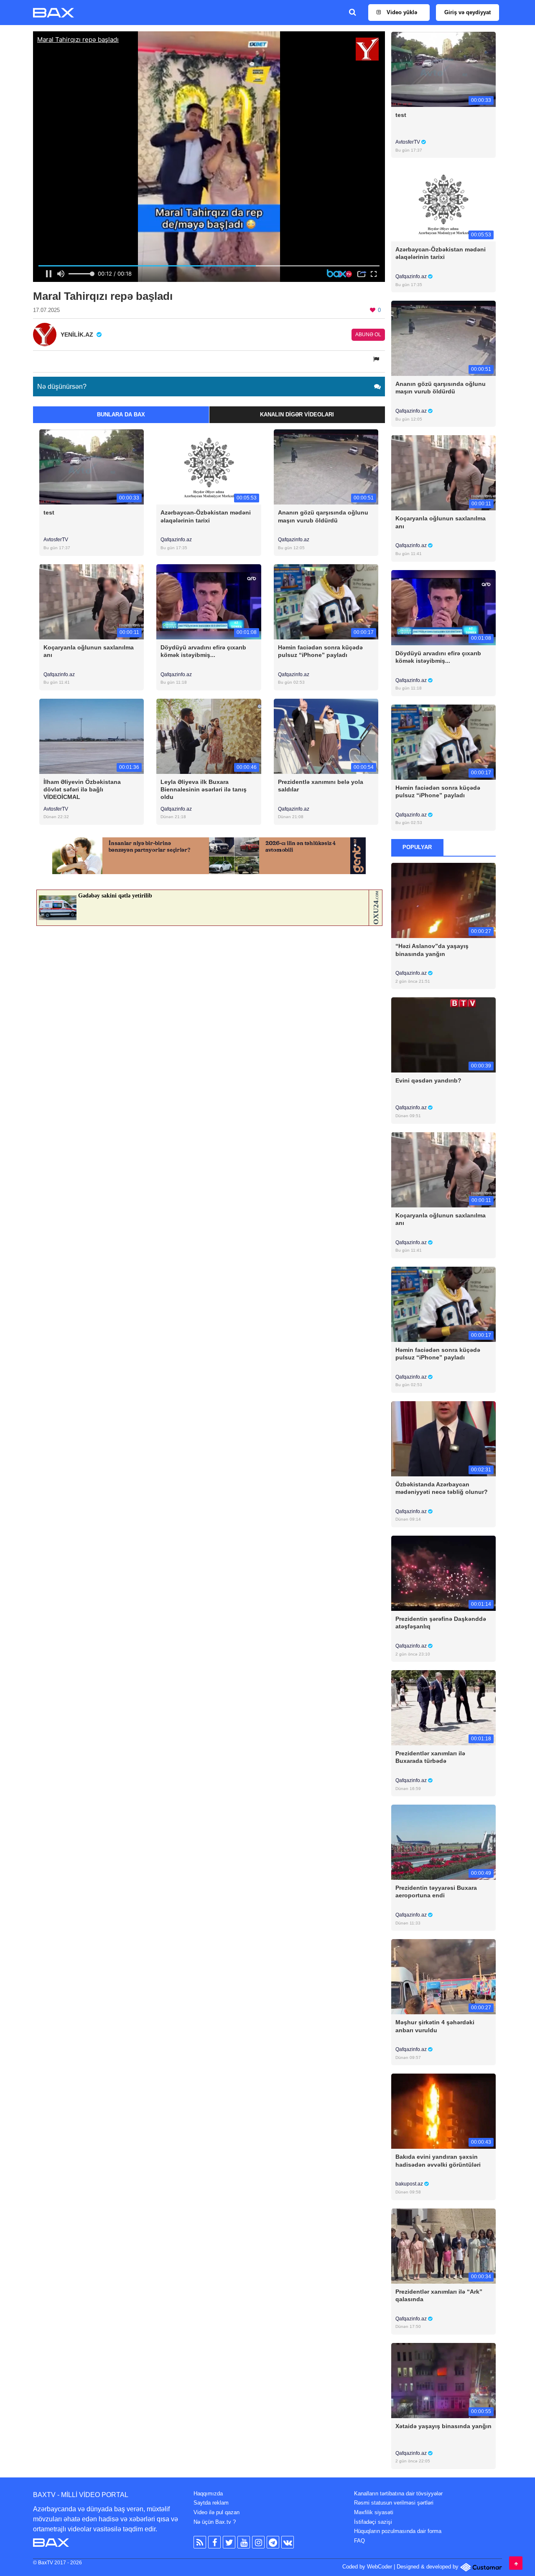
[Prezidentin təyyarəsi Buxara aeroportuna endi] (444, 1842)
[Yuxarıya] (516, 2563)
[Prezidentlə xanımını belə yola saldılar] (326, 736)
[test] (92, 467)
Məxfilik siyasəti (374, 2512)
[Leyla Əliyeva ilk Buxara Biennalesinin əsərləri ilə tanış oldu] (209, 736)
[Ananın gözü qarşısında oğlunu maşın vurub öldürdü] (326, 467)
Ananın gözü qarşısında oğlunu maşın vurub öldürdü (323, 516)
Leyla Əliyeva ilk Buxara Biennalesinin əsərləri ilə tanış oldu (204, 789)
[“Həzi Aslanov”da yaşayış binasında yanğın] (444, 900)
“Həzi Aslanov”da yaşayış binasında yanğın (432, 950)
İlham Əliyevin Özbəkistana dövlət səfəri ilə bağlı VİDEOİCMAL (82, 789)
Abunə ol (368, 335)
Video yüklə (401, 12)
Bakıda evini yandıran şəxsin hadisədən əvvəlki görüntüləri (438, 2160)
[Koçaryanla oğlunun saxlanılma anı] (92, 601)
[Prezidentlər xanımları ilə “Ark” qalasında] (444, 2245)
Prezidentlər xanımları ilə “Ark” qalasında (439, 2295)
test (49, 512)
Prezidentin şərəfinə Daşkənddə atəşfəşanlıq (441, 1623)
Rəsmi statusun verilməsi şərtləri (394, 2503)
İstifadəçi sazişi (373, 2522)
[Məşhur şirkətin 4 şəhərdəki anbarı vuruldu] (444, 1976)
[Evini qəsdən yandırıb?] (444, 1035)
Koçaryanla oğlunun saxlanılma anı (89, 651)
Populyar (417, 847)
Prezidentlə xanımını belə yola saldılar (321, 786)
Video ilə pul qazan (217, 2512)
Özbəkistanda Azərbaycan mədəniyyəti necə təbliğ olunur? (442, 1488)
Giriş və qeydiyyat (467, 12)
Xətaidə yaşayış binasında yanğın (443, 2426)
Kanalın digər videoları (297, 415)
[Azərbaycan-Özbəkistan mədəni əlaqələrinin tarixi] (209, 467)
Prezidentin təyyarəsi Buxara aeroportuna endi (436, 1891)
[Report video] (377, 359)
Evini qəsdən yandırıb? (428, 1080)
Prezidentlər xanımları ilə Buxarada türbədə (430, 1757)
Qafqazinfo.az (176, 540)
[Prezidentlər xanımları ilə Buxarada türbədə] (444, 1708)
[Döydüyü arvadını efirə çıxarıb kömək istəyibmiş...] (209, 601)
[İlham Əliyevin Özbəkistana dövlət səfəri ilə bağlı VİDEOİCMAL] (92, 736)
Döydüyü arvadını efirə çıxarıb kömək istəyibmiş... (203, 651)
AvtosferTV (56, 540)
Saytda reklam (211, 2503)
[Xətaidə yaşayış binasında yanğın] (444, 2380)
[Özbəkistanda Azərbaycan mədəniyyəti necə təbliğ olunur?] (444, 1438)
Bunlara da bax (121, 415)
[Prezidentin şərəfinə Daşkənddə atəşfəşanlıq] (444, 1573)
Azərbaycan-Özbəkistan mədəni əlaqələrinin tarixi (206, 516)
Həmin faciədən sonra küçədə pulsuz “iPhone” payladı (320, 651)
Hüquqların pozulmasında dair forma (398, 2531)
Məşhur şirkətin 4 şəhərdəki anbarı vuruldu (435, 2026)
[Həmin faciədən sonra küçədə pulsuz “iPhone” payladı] (326, 601)
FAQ (359, 2541)
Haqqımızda (208, 2494)
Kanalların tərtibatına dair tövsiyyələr (398, 2494)
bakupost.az (410, 2184)
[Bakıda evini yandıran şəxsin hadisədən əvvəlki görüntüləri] (444, 2111)
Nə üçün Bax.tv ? (215, 2522)
